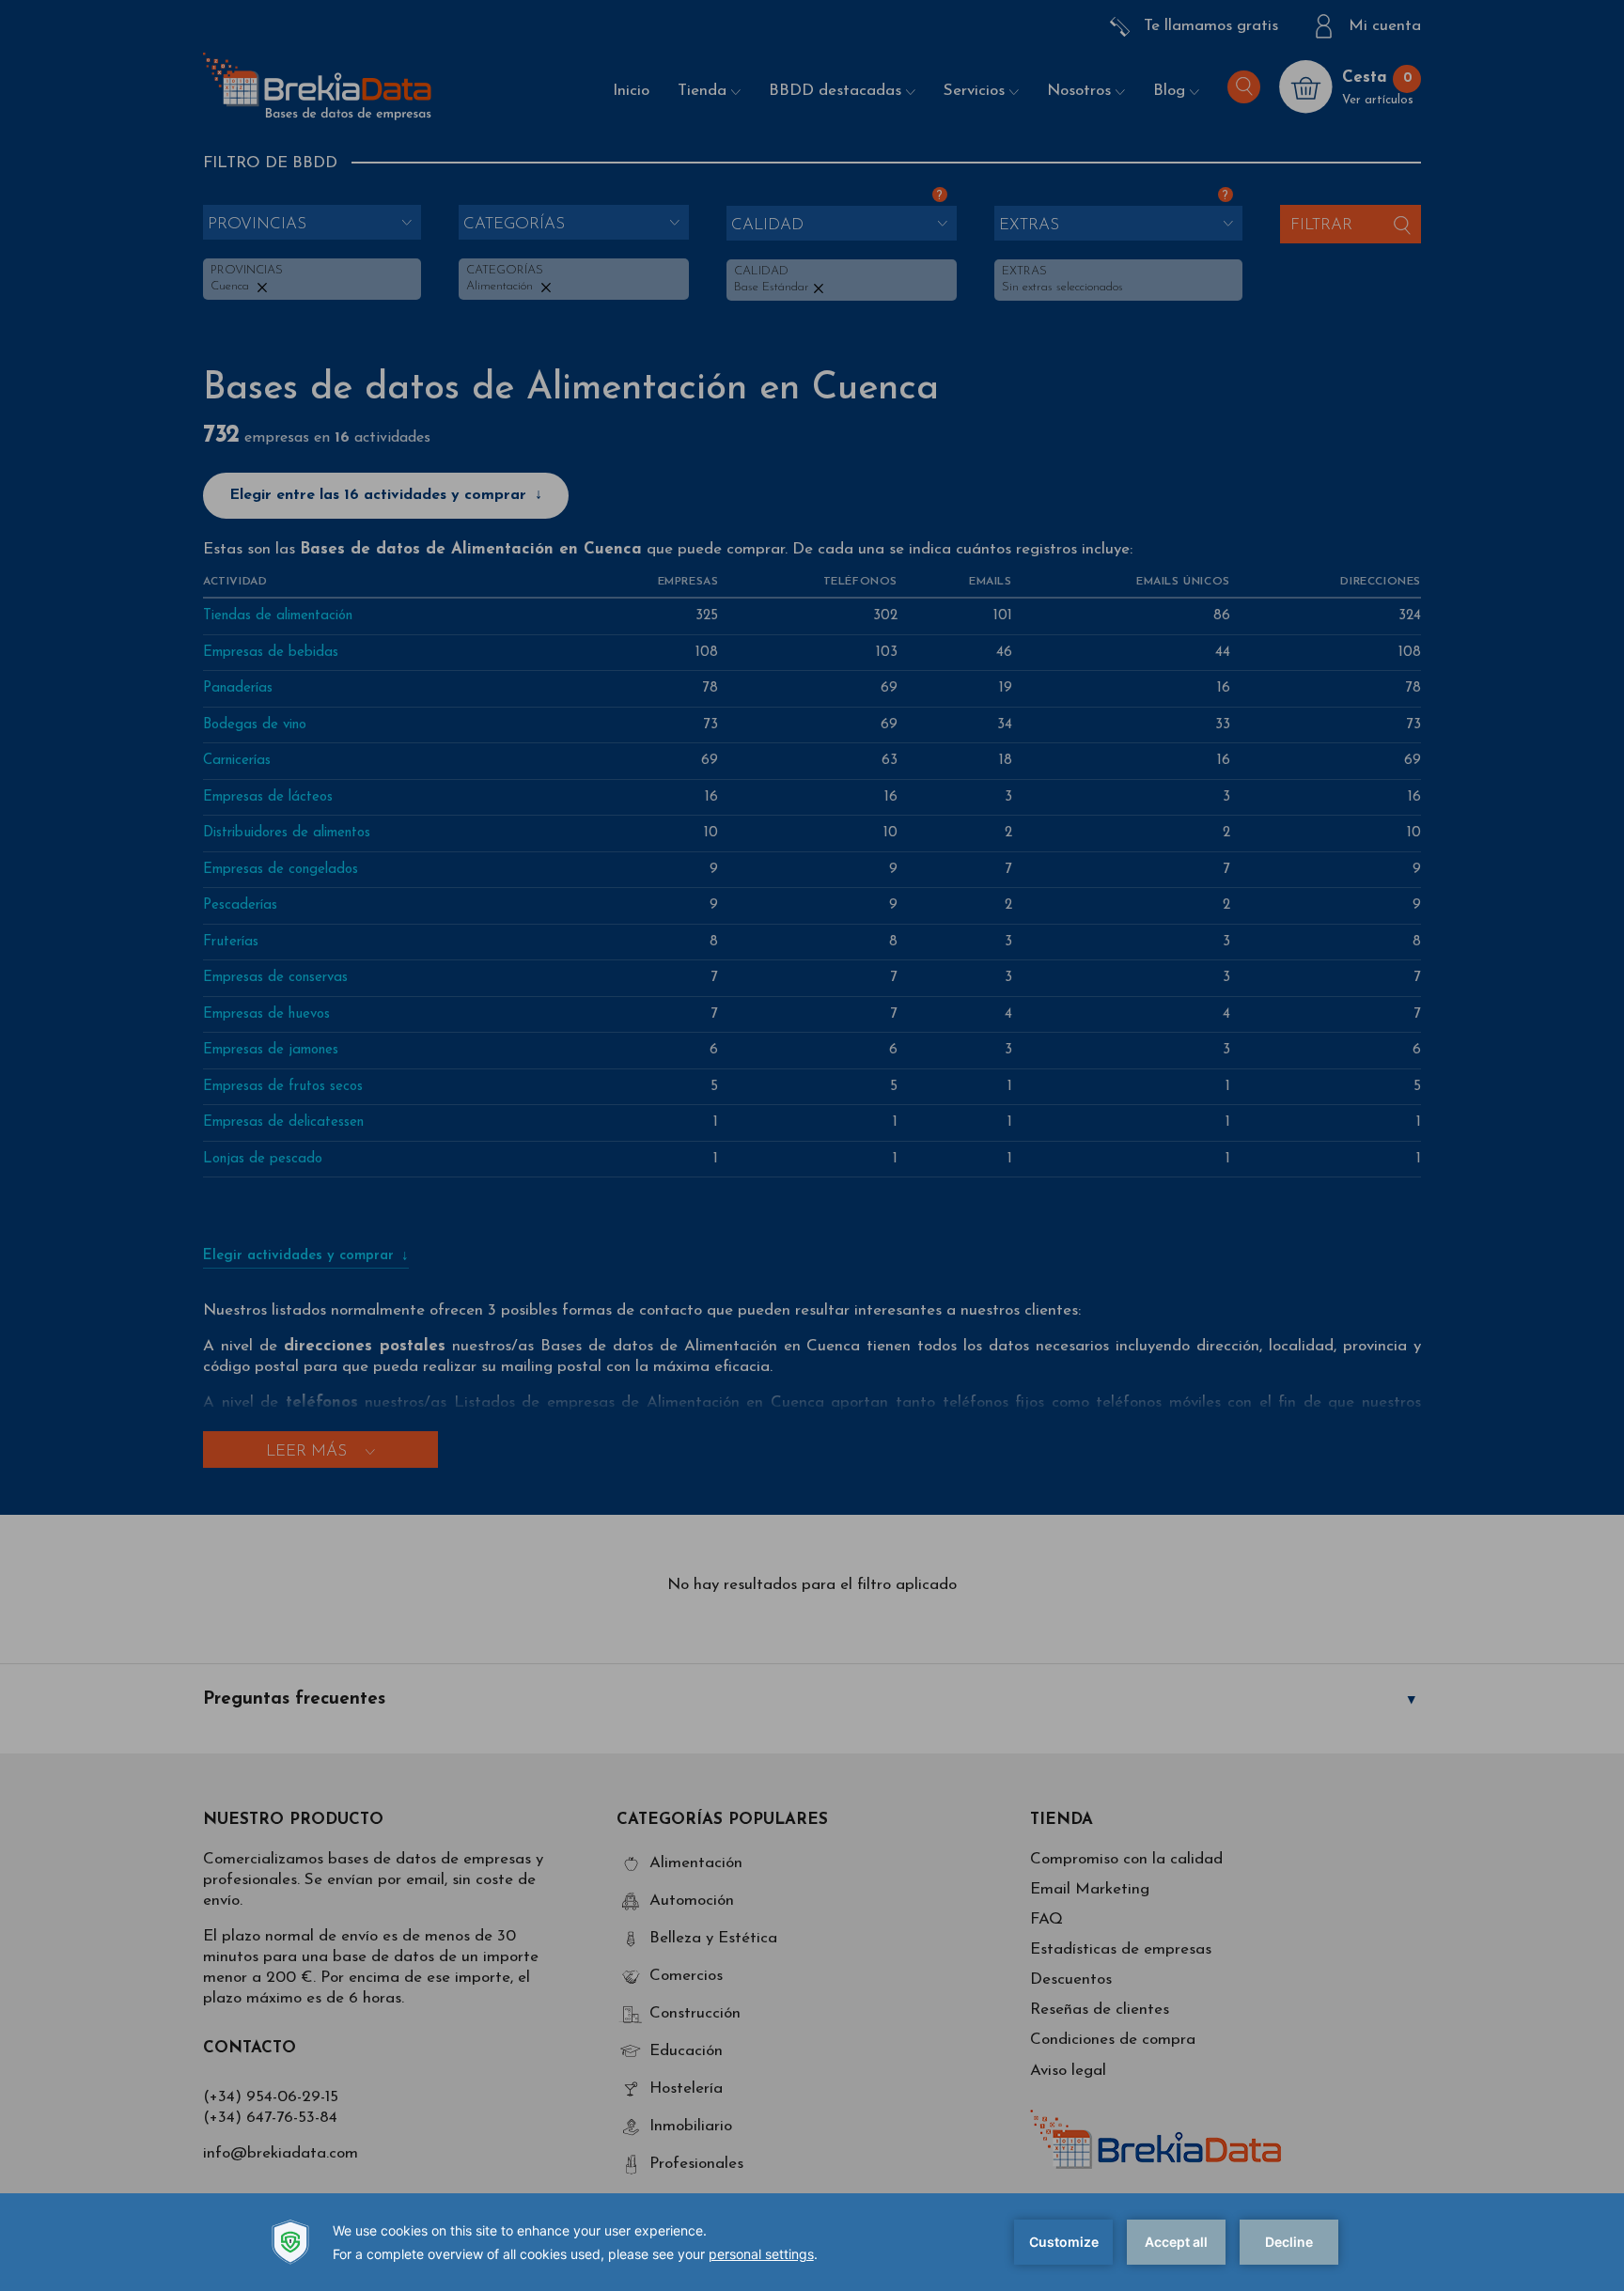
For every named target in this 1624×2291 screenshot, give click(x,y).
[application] (812, 2242)
